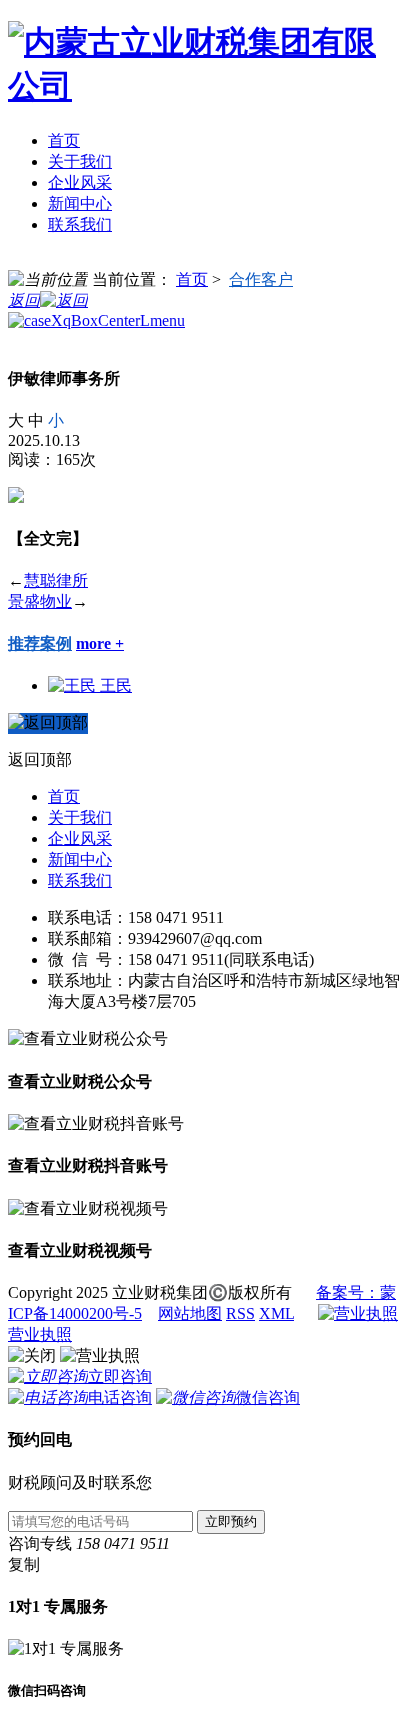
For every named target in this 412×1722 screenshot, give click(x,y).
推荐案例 (40, 643)
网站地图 (190, 1313)
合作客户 (261, 279)
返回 (24, 300)
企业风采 (80, 182)
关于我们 (80, 161)
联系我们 (80, 224)
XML (276, 1313)
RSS (240, 1313)
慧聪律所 (56, 580)
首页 (64, 140)
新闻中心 (80, 203)
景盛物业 (40, 601)
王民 (116, 685)
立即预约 (231, 1521)
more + (100, 643)
